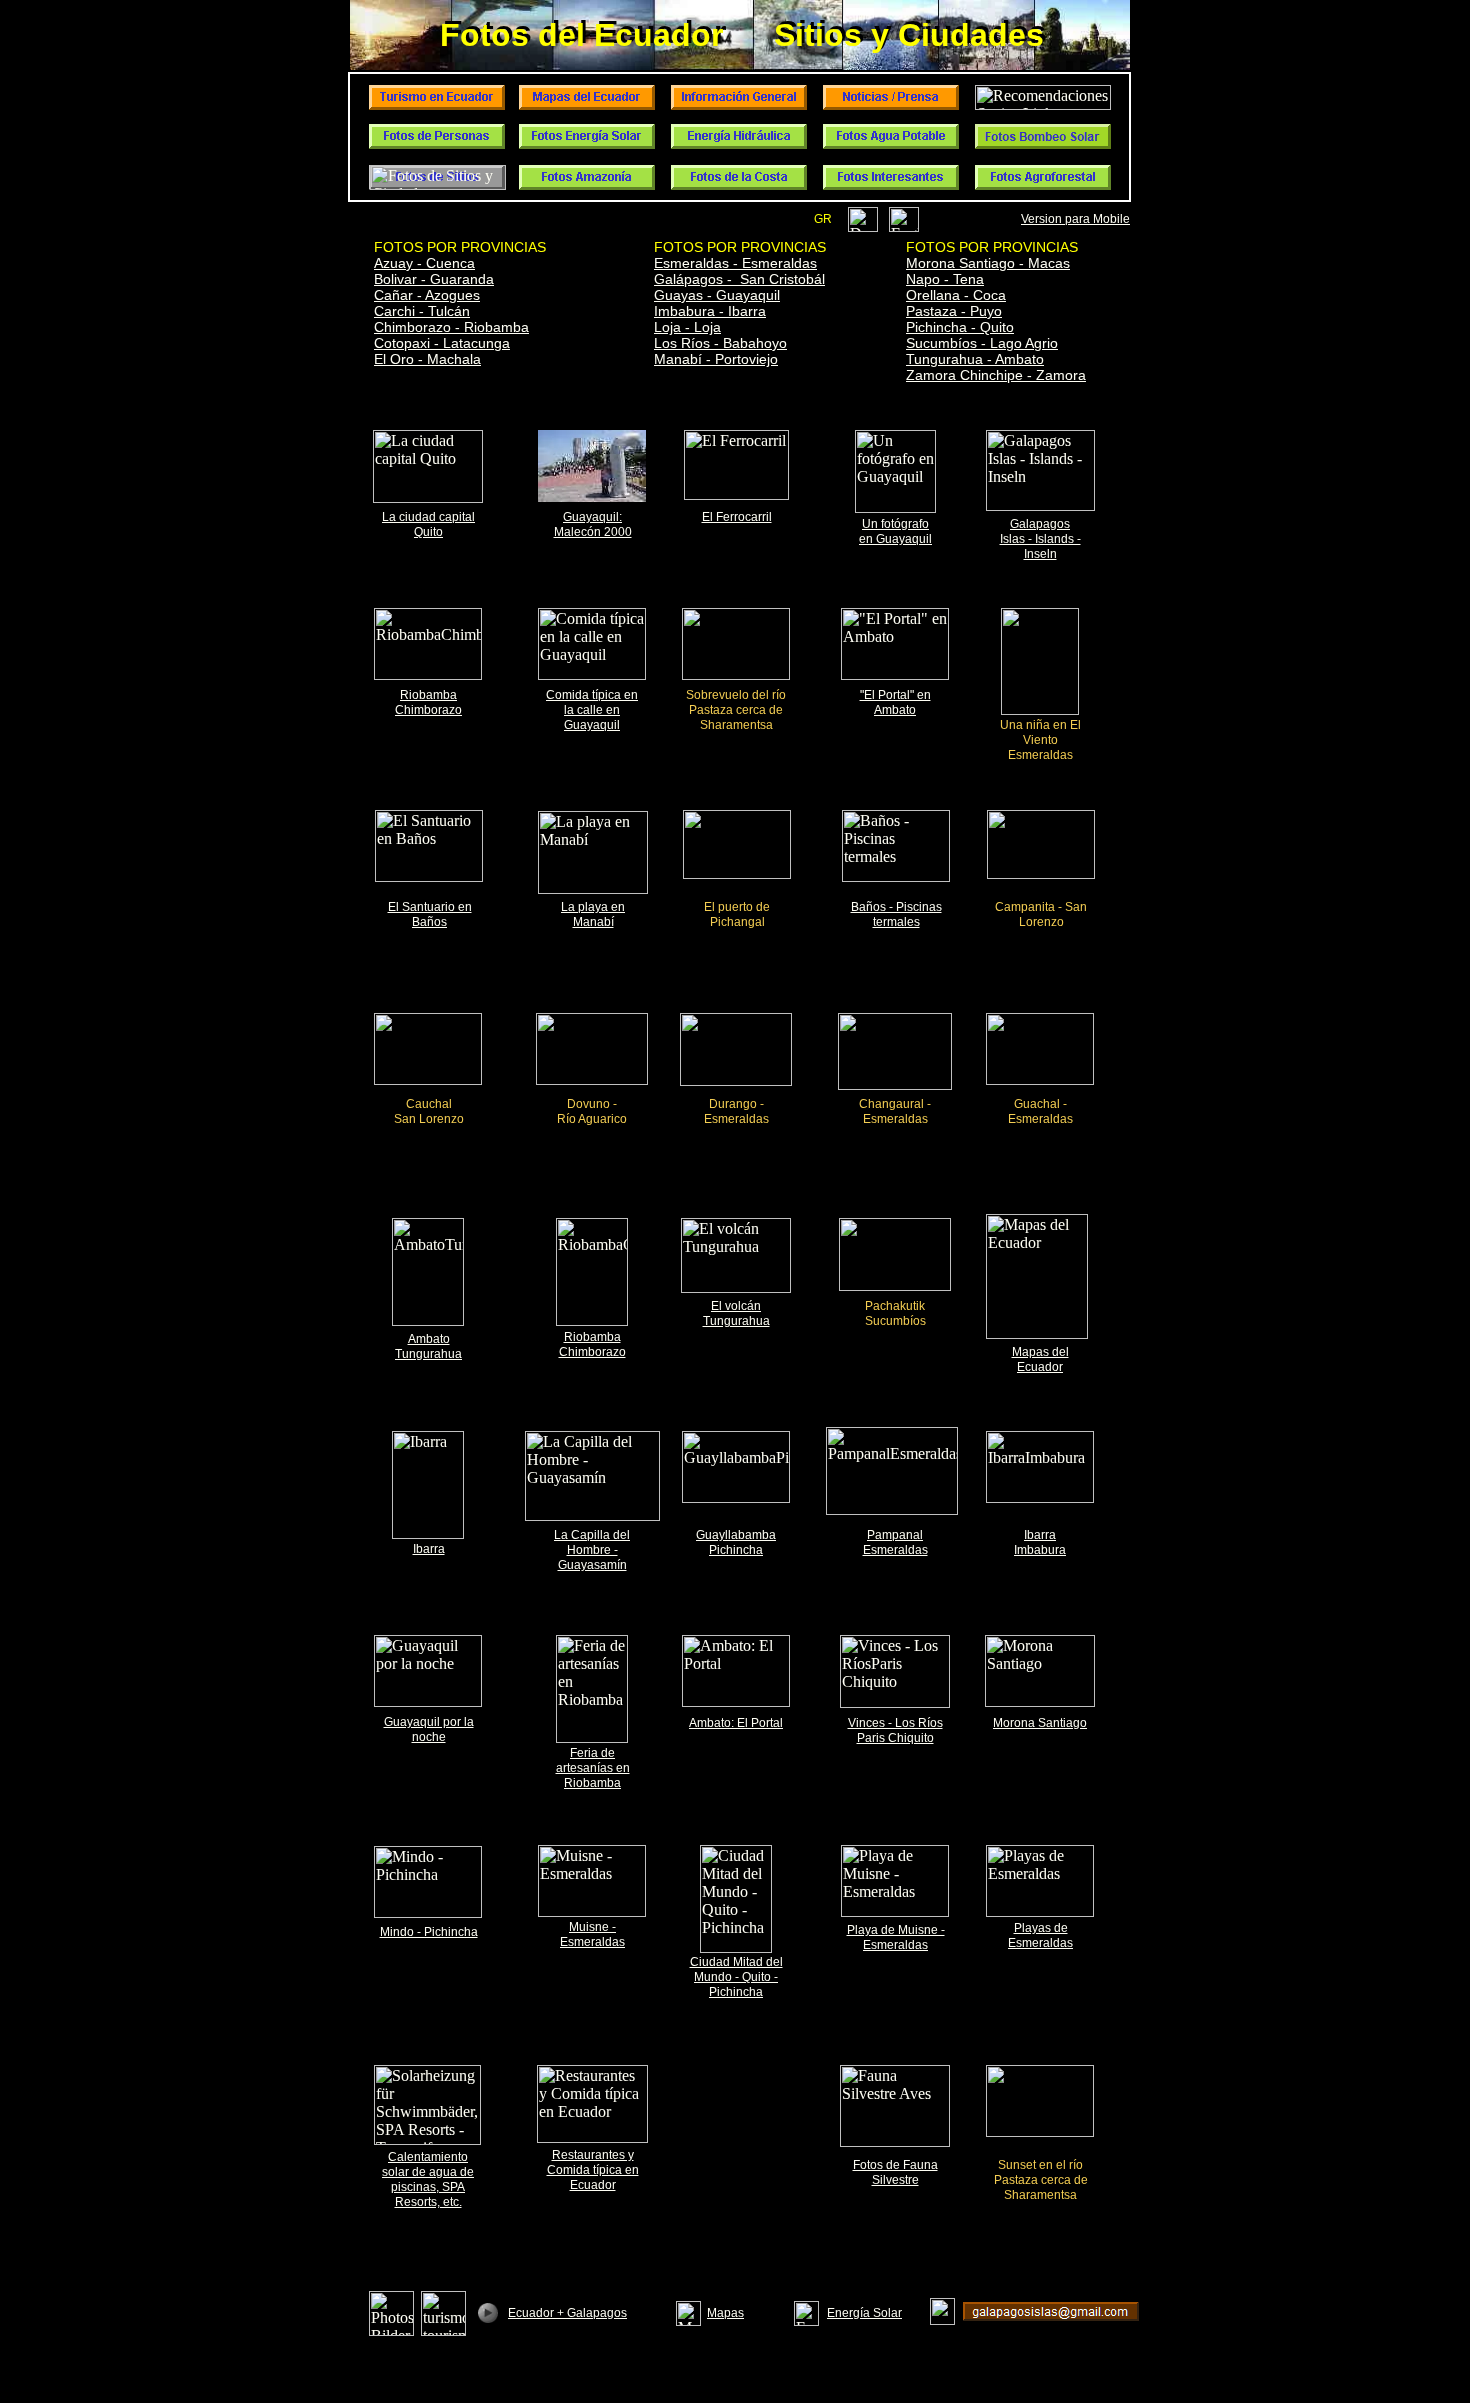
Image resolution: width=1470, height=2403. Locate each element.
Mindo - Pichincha (429, 1932)
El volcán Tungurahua (736, 1313)
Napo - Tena (945, 279)
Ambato (429, 1339)
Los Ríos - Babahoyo (720, 343)
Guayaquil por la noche (429, 1729)
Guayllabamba (736, 1535)
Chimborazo (428, 710)
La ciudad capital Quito (428, 524)
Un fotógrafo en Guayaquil (895, 531)
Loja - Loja (687, 327)
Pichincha (736, 1550)
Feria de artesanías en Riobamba (593, 1768)
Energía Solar (864, 2313)
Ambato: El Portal (736, 1723)
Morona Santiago (1040, 1723)
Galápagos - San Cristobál (739, 279)
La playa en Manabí (593, 914)
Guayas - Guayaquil (717, 295)
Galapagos (1040, 524)
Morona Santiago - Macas (988, 263)
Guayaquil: (592, 517)
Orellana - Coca (956, 295)
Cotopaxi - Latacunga (442, 343)
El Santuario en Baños (430, 914)
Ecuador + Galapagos (567, 2313)
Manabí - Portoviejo (716, 359)
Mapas (725, 2313)
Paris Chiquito (895, 1738)
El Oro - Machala (427, 359)
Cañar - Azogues (427, 295)
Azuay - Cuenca (424, 263)
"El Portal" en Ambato (895, 702)
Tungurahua (428, 1354)
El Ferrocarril (737, 517)
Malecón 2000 (593, 532)
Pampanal (895, 1535)
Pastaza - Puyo (954, 311)
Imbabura (1040, 1550)
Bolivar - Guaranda (434, 279)
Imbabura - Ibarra (710, 311)
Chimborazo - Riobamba (451, 327)
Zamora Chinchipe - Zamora (996, 375)
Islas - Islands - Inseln (1040, 546)
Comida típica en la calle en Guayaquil (592, 710)
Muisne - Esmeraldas (592, 1934)
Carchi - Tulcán (422, 311)
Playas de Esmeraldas (1040, 1935)
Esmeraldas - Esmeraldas (735, 263)
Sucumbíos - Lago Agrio (982, 343)
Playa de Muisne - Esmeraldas (896, 1937)
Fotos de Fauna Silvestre (895, 2172)
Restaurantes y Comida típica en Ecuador (593, 2170)
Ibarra (429, 1549)
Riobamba (428, 695)
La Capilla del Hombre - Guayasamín (592, 1550)
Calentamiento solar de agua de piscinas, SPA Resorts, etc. (428, 2179)
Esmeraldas (895, 1550)
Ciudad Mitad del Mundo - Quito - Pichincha (736, 1977)
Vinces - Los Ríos (895, 1723)
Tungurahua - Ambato (975, 359)
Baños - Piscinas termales (896, 914)
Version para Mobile (1075, 219)
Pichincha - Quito (960, 327)
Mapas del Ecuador (1040, 1359)
